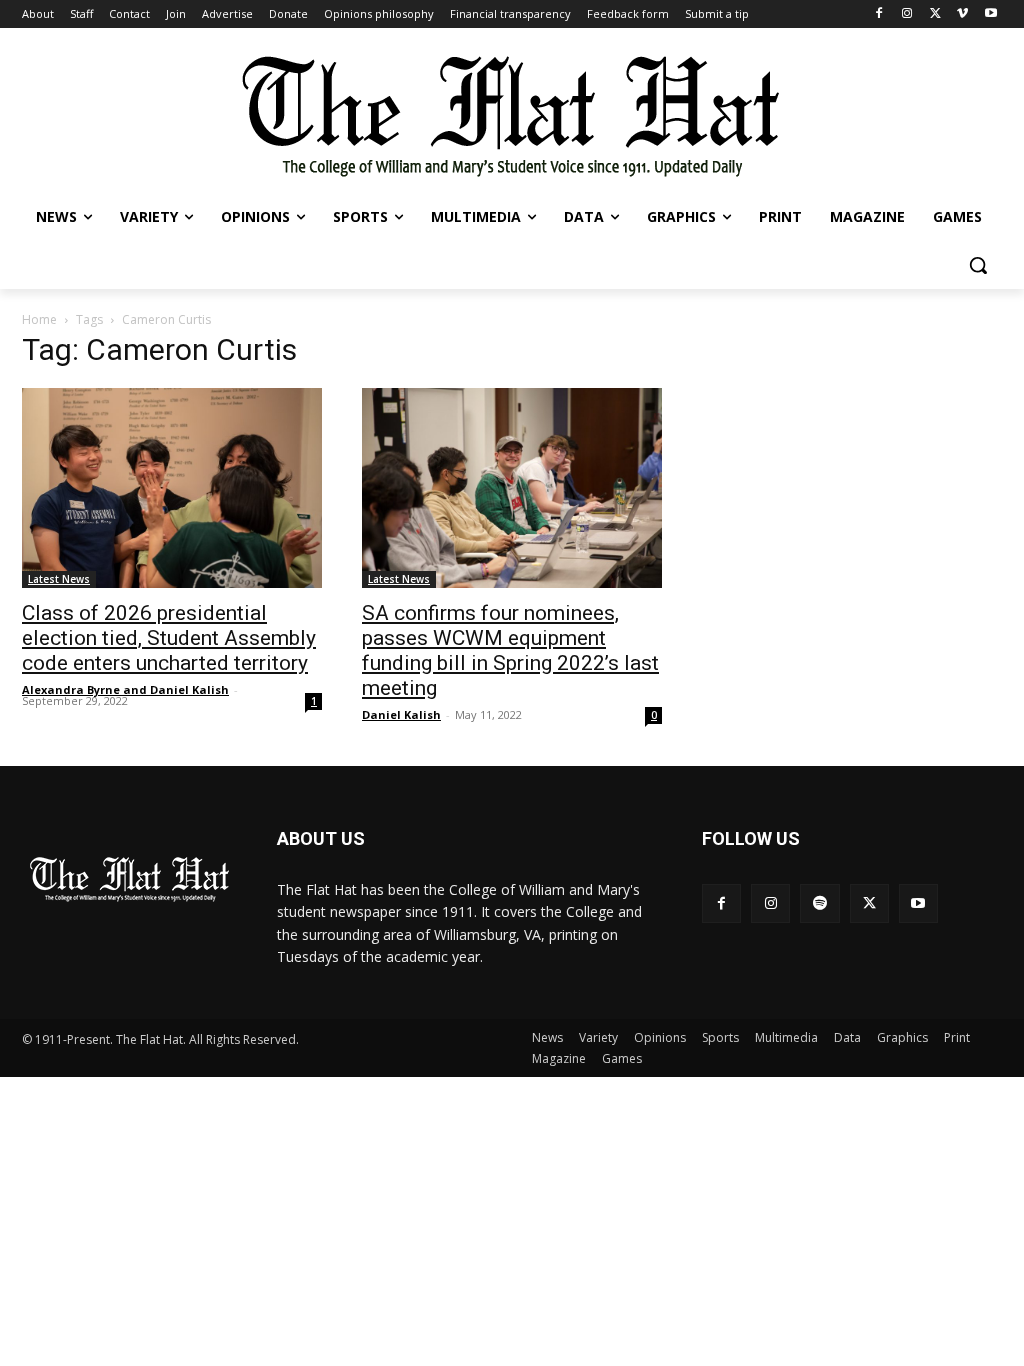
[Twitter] (935, 14)
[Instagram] (907, 14)
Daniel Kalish (401, 714)
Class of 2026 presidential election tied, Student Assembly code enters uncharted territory (169, 638)
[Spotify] (819, 903)
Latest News (59, 579)
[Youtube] (990, 14)
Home (39, 319)
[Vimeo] (962, 14)
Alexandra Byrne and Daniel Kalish (125, 689)
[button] (978, 265)
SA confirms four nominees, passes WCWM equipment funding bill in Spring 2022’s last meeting (510, 650)
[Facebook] (879, 14)
